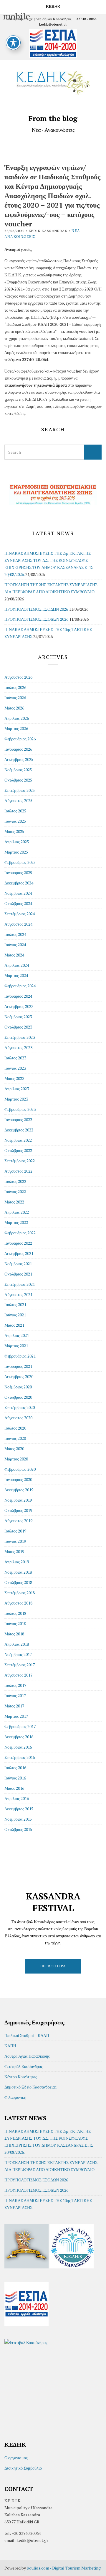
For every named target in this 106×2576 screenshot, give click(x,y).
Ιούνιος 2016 (15, 1778)
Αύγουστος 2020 (18, 1418)
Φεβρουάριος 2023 (20, 1109)
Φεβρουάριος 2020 (20, 1469)
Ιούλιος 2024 (15, 934)
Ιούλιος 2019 (15, 1531)
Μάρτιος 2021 (16, 1346)
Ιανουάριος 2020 (18, 1479)
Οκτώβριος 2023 (18, 1027)
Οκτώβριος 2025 (18, 780)
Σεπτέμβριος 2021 (20, 1284)
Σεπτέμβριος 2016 (20, 1757)
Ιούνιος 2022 (15, 1192)
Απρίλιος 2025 (17, 842)
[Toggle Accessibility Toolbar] (13, 43)
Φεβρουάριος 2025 (20, 862)
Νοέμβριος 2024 (18, 893)
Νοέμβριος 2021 (18, 1264)
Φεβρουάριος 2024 (20, 986)
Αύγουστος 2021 (18, 1294)
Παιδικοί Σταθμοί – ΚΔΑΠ (27, 2035)
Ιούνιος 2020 (15, 1438)
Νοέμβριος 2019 (18, 1500)
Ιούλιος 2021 (15, 1304)
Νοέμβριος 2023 (18, 1017)
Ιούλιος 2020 (15, 1428)
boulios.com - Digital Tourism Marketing (64, 2568)
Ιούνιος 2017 (15, 1696)
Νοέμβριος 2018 (18, 1572)
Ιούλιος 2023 (15, 1058)
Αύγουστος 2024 (18, 924)
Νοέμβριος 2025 (18, 770)
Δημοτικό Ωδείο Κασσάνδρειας (30, 2087)
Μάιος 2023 (14, 1078)
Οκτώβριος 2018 (18, 1582)
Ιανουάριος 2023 (18, 1120)
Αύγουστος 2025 (18, 800)
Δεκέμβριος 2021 (19, 1253)
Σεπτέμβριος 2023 (20, 1037)
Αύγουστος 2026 (18, 677)
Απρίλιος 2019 (17, 1562)
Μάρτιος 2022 (16, 1222)
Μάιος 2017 (14, 1706)
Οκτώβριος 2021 (18, 1274)
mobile (6, 6)
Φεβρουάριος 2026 (20, 739)
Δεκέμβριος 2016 (19, 1737)
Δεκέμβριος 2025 (19, 759)
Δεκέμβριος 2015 (19, 1809)
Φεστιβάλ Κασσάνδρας (24, 2066)
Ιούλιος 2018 (15, 1613)
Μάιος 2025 (14, 831)
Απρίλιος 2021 (17, 1335)
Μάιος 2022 (14, 1202)
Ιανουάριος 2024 (18, 996)
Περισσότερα (53, 1966)
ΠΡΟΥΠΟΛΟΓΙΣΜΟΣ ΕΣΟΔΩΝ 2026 (36, 609)
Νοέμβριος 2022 (18, 1140)
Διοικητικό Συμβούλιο (23, 2468)
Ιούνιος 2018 (15, 1623)
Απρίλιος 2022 (17, 1212)
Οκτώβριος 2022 (18, 1150)
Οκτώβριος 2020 (18, 1397)
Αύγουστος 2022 (18, 1171)
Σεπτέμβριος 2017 (20, 1665)
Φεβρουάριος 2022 (20, 1233)
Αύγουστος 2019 (18, 1521)
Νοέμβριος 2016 (18, 1747)
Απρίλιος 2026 (17, 718)
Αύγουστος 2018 (18, 1603)
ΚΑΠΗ (10, 2046)
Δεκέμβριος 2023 (19, 1006)
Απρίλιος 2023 (17, 1089)
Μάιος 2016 (14, 1788)
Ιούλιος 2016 (15, 1768)
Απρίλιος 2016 (17, 1798)
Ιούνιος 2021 (15, 1315)
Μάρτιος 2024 (16, 975)
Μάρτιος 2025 (16, 852)
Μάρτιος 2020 (16, 1459)
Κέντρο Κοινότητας (21, 2077)
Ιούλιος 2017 (15, 1685)
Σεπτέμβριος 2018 (20, 1593)
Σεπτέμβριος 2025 (20, 790)
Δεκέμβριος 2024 (19, 883)
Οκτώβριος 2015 (18, 1829)
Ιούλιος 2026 (15, 687)
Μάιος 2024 (14, 955)
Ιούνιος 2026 (15, 698)
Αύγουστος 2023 (18, 1047)
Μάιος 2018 (14, 1634)
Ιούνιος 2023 (15, 1068)
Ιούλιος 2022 (15, 1181)
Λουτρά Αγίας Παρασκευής (27, 2056)
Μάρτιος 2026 (16, 728)
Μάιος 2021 (14, 1325)
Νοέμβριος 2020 (18, 1387)
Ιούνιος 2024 (15, 945)
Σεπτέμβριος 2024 (20, 914)
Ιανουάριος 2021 (18, 1366)
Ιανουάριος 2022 (18, 1243)
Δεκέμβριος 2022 (19, 1130)
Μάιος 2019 (14, 1551)
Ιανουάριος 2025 (18, 873)
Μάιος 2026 (14, 708)
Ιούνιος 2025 (15, 821)
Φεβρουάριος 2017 (20, 1726)
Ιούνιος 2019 (15, 1541)
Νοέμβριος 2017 (18, 1654)
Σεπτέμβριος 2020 (20, 1407)
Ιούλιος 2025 (15, 811)
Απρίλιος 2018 (17, 1644)
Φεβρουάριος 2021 (20, 1356)
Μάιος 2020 (14, 1449)
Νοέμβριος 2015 (18, 1819)
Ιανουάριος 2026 (18, 749)
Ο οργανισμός (16, 2458)
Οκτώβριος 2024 (18, 903)
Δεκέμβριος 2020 (19, 1377)
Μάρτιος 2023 (16, 1099)
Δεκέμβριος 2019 (19, 1490)
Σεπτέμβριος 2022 (20, 1161)
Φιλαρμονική (15, 2097)
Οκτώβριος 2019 (18, 1510)
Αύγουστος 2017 (18, 1675)
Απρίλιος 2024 (17, 965)
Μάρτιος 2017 (16, 1716)
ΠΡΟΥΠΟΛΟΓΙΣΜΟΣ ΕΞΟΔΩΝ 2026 (36, 619)
